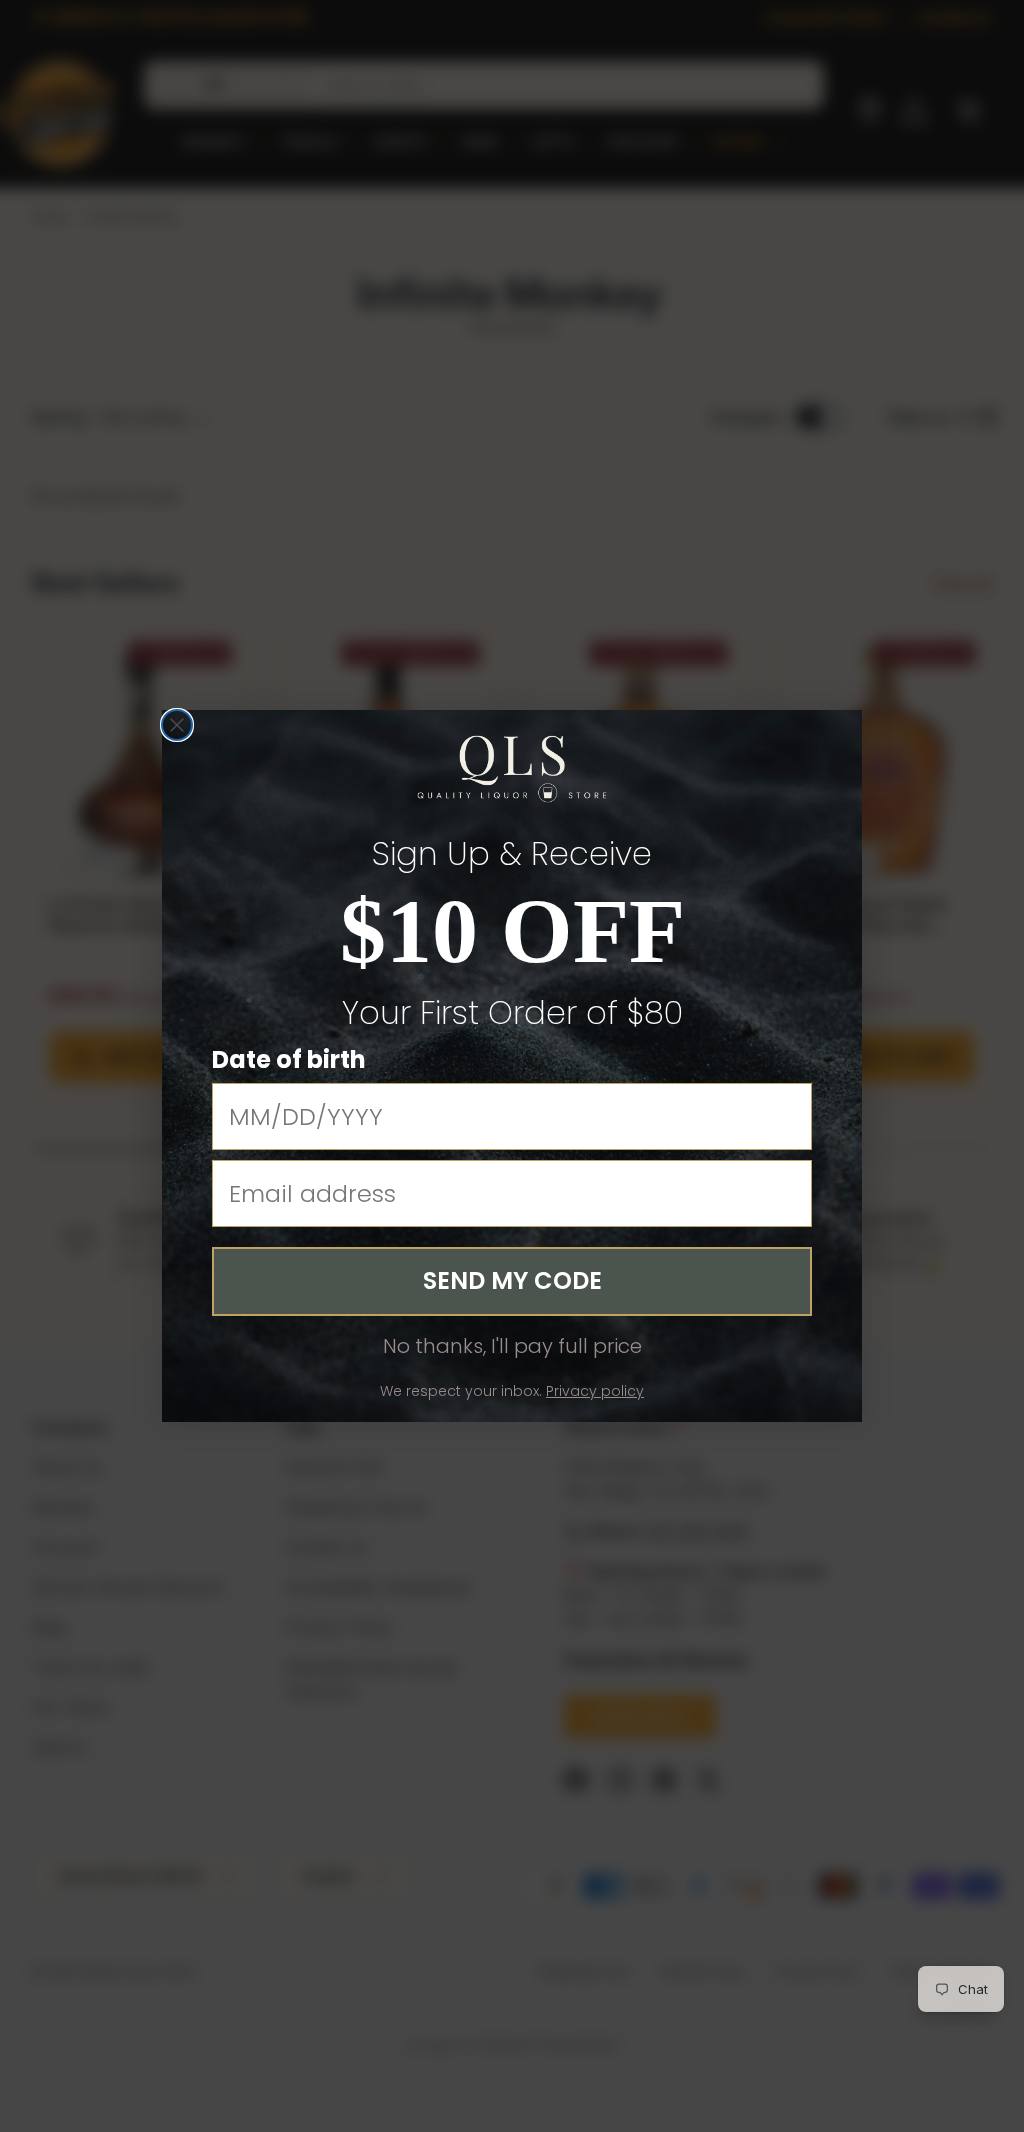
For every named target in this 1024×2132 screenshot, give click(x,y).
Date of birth (289, 1059)
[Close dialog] (177, 725)
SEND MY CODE (512, 1280)
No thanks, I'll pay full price (512, 1346)
